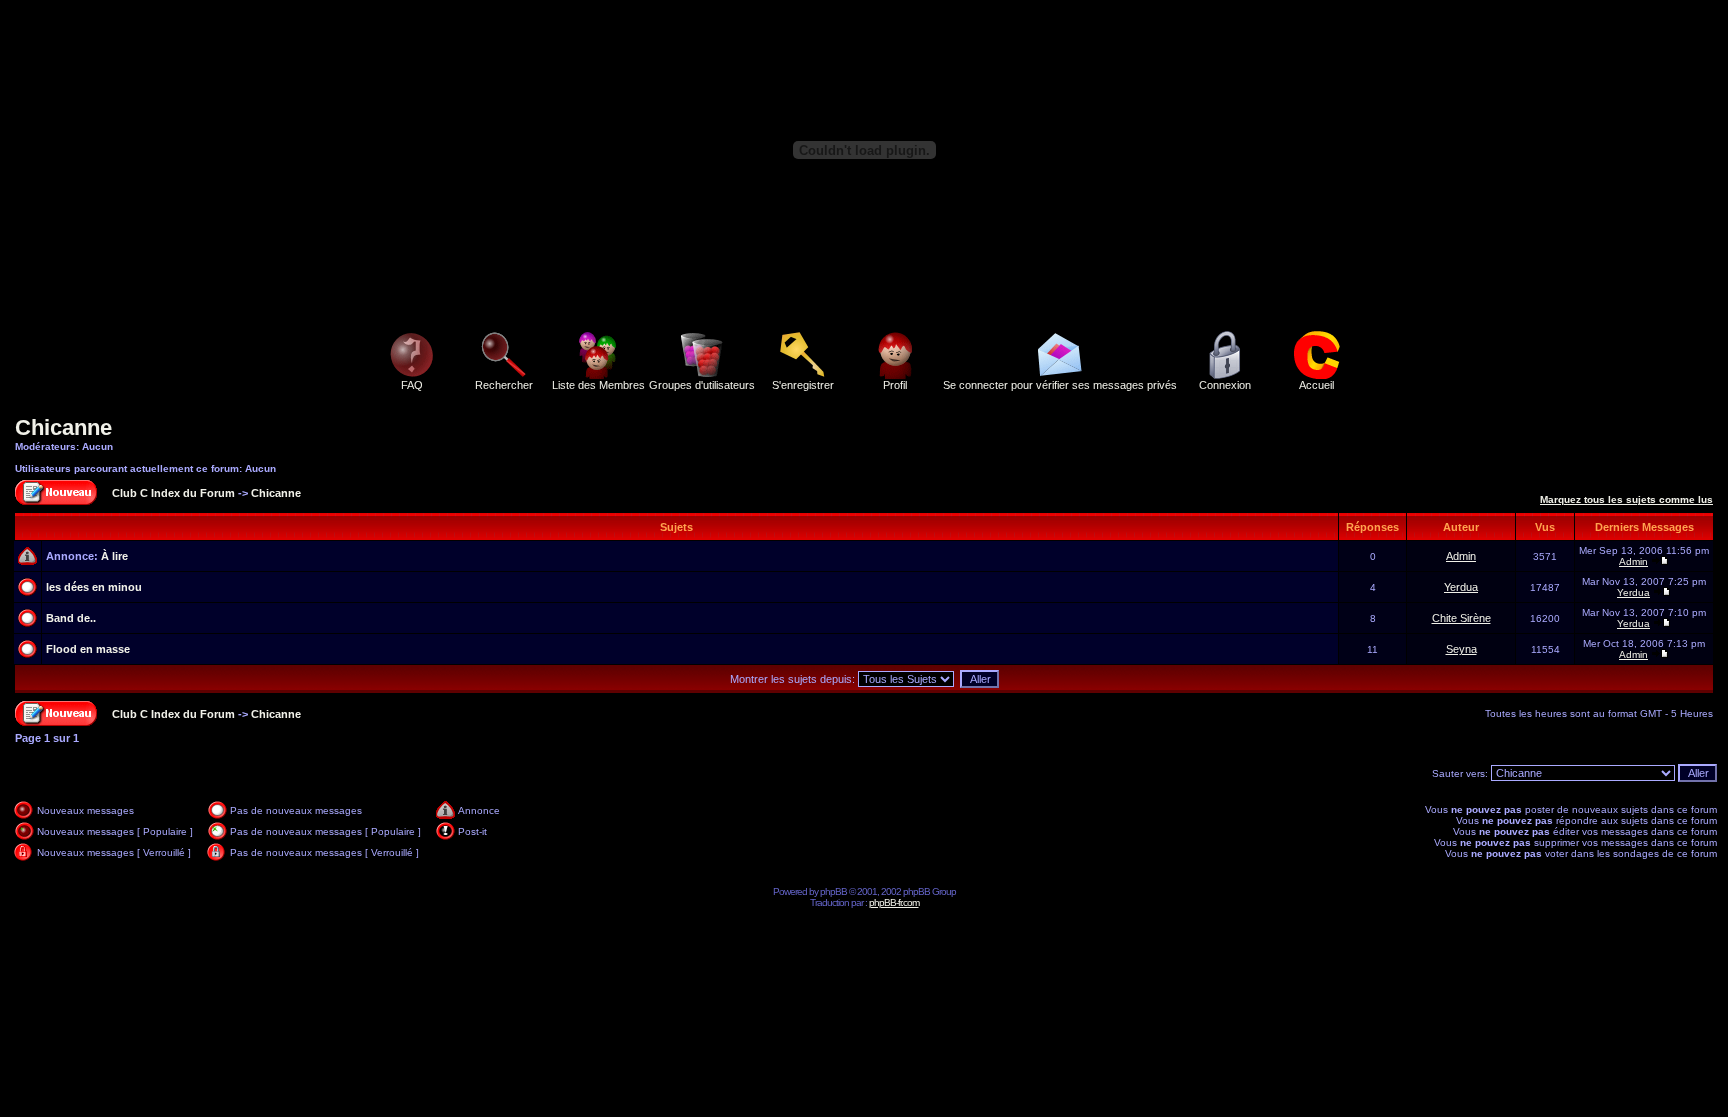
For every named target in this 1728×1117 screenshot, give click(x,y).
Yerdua (1461, 587)
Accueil (1316, 385)
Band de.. (71, 618)
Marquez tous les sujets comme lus (1626, 499)
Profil (895, 385)
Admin (1461, 556)
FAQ (412, 385)
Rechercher (504, 385)
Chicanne (63, 427)
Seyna (1461, 649)
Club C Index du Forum (173, 493)
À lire (114, 556)
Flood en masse (88, 649)
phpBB (833, 891)
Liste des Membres (598, 385)
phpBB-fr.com (894, 902)
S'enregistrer (803, 385)
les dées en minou (94, 587)
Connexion (1225, 385)
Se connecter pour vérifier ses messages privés (1060, 385)
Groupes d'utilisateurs (702, 385)
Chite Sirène (1461, 618)
